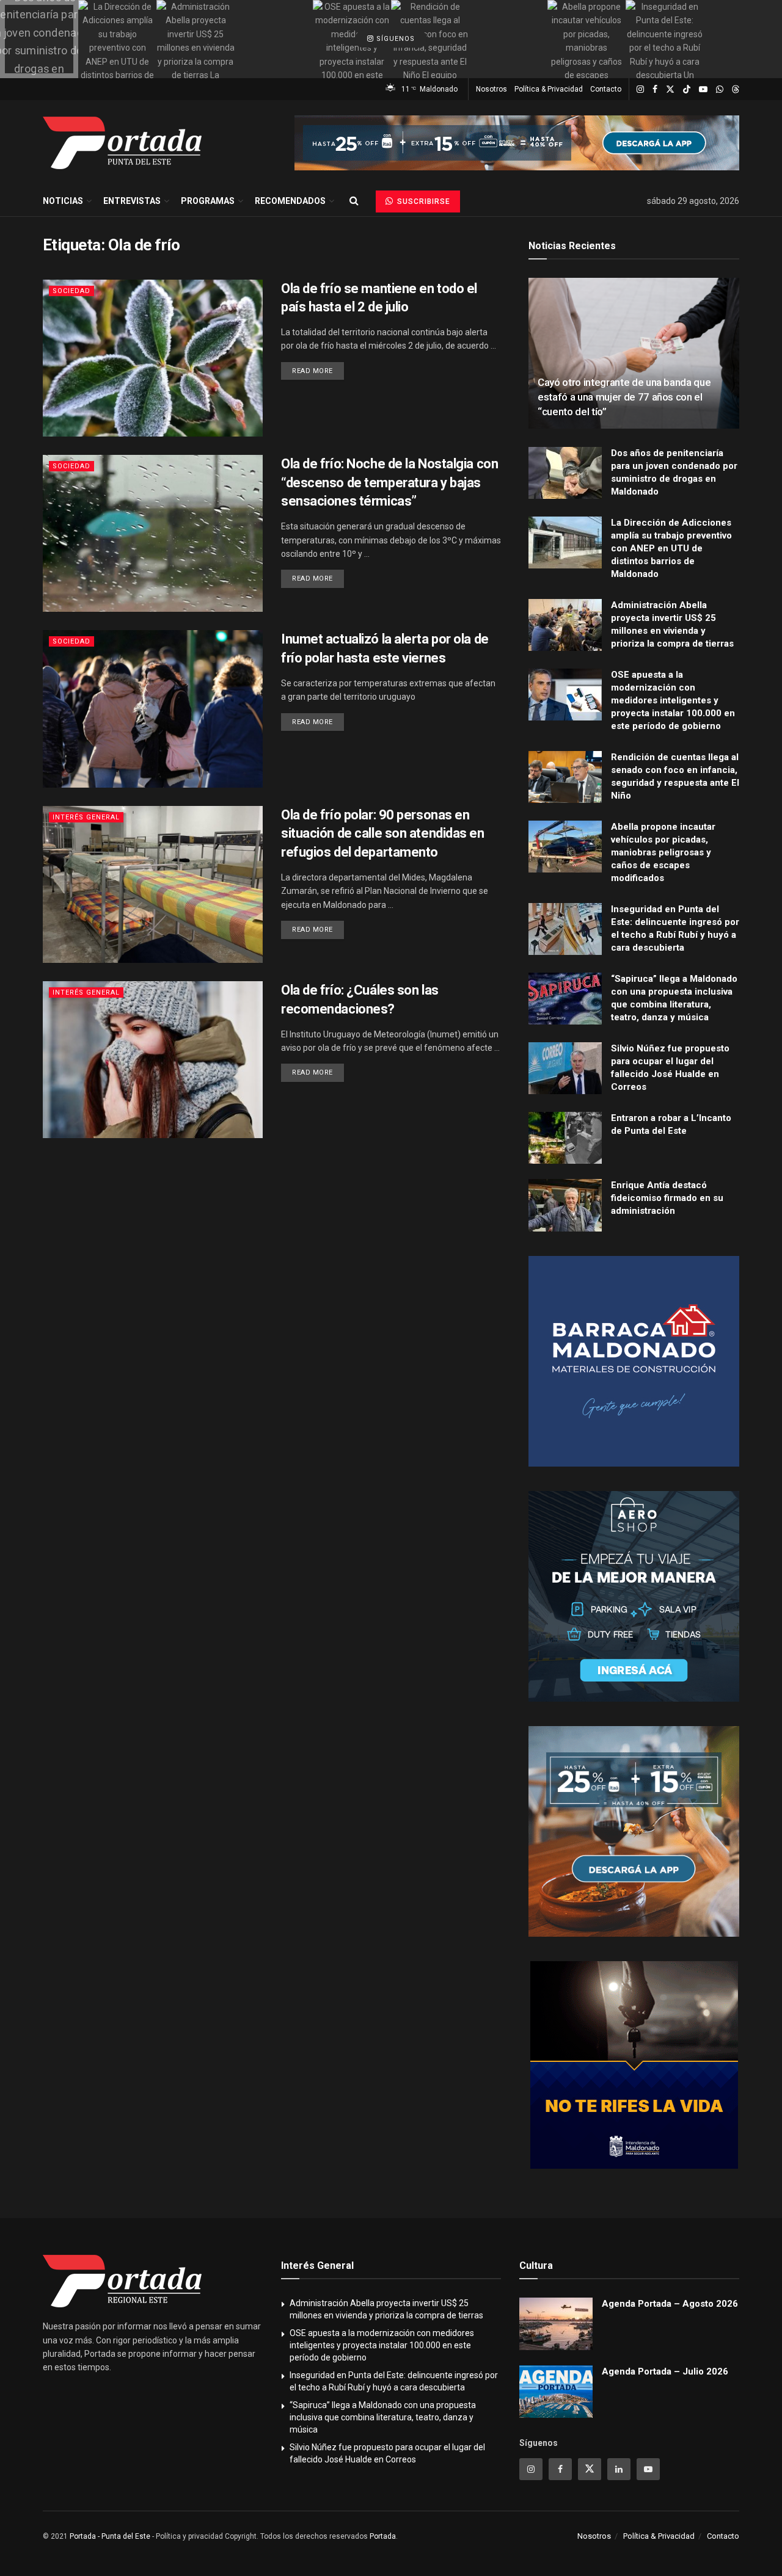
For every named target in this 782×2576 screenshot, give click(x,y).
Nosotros (491, 89)
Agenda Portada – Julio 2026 (665, 2371)
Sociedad (71, 291)
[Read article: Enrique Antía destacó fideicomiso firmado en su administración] (565, 1205)
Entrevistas (132, 201)
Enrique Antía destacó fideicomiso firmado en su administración (667, 1198)
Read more (318, 371)
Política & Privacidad (549, 89)
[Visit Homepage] (122, 143)
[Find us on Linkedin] (619, 2469)
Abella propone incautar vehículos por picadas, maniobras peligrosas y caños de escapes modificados (663, 852)
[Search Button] (354, 201)
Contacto (606, 89)
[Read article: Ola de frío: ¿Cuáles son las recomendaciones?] (153, 1060)
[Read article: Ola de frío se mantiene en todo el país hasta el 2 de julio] (153, 358)
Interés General (86, 817)
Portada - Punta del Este (110, 2536)
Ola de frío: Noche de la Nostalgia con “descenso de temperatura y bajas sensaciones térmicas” (389, 483)
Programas (208, 201)
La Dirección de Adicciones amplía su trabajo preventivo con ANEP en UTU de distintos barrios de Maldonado (671, 548)
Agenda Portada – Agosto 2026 (670, 2304)
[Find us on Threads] (736, 90)
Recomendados (290, 201)
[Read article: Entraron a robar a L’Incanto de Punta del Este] (565, 1138)
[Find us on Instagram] (640, 89)
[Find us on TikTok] (687, 90)
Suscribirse (422, 201)
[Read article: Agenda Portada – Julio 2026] (556, 2392)
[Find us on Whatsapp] (720, 89)
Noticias (63, 201)
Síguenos (394, 39)
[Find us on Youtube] (703, 89)
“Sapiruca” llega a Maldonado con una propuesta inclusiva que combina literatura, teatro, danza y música (383, 2417)
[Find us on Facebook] (655, 89)
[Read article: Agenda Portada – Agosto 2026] (556, 2324)
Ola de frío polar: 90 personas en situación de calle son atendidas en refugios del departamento (383, 834)
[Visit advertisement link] (517, 143)
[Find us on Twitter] (670, 89)
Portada (383, 2536)
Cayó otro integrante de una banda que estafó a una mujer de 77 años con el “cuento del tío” (624, 397)
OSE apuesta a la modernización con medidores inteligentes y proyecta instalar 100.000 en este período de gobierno (673, 700)
